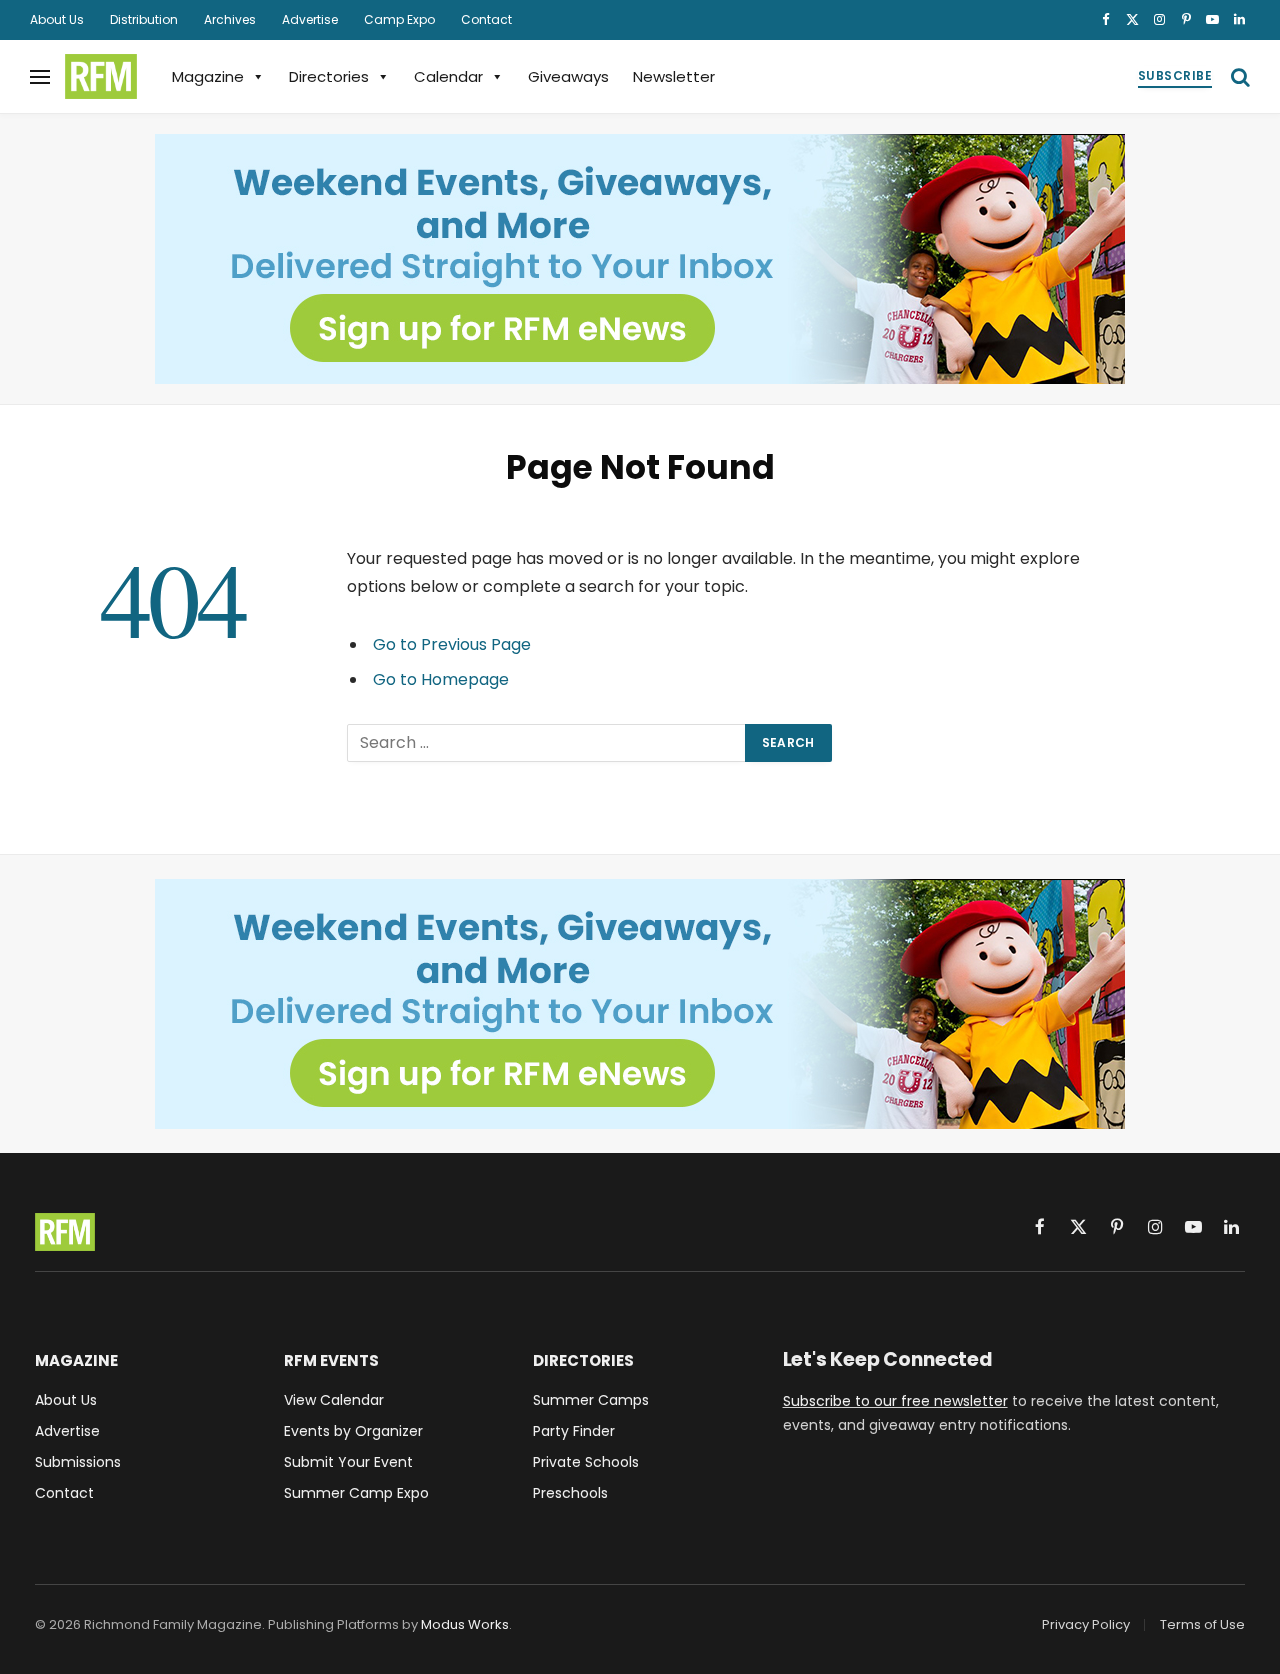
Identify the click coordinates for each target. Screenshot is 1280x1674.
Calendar (448, 76)
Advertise (310, 19)
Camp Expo (399, 19)
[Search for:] (547, 743)
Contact (486, 19)
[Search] (1238, 76)
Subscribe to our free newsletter (895, 1401)
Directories (329, 76)
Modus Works (465, 1624)
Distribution (144, 19)
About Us (57, 19)
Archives (230, 19)
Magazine (208, 76)
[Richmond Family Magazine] (101, 77)
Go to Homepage (441, 679)
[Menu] (40, 76)
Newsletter (674, 76)
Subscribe (1175, 75)
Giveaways (568, 76)
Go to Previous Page (452, 644)
